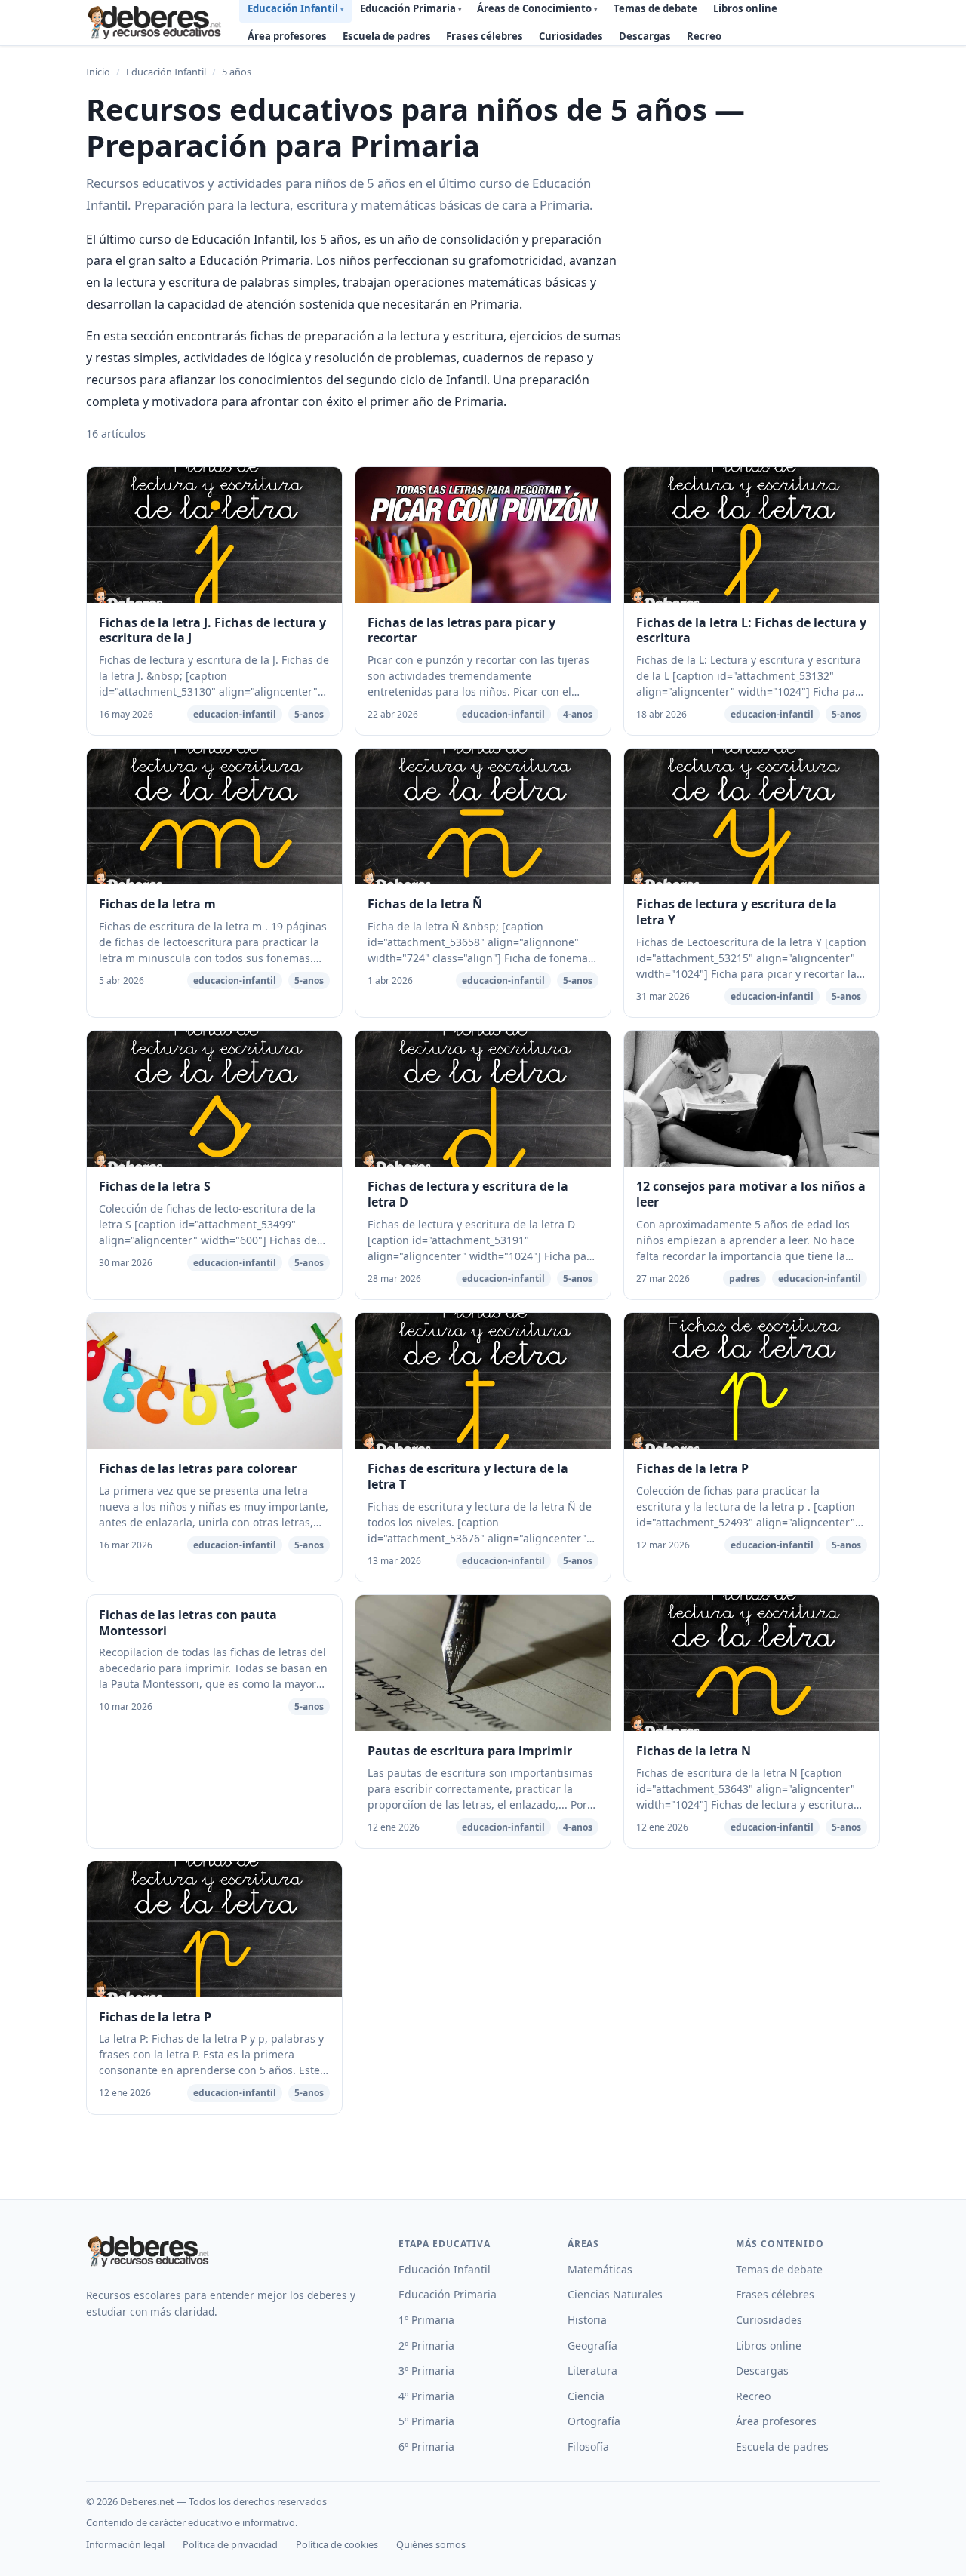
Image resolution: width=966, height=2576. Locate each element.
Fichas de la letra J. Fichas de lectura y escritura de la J (212, 630)
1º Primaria (426, 2320)
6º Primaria (426, 2447)
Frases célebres (485, 36)
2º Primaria (426, 2345)
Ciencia (586, 2396)
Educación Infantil (166, 72)
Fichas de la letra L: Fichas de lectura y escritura (751, 630)
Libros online (769, 2345)
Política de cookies (337, 2544)
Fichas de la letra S (155, 1186)
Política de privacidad (230, 2544)
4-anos (578, 714)
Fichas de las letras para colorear (198, 1468)
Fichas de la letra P (692, 1468)
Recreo (704, 36)
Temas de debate (779, 2269)
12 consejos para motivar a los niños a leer (751, 1194)
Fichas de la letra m (157, 904)
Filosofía (588, 2447)
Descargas (645, 36)
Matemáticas (600, 2269)
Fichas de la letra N (694, 1751)
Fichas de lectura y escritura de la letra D (468, 1194)
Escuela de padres (387, 36)
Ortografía (594, 2421)
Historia (587, 2320)
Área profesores (287, 36)
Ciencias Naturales (615, 2294)
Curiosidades (571, 36)
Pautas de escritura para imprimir (470, 1751)
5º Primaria (426, 2421)
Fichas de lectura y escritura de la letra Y (737, 912)
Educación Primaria (448, 2294)
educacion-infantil (235, 714)
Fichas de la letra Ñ (425, 904)
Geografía (592, 2345)
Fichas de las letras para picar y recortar (461, 630)
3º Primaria (426, 2370)
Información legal (125, 2544)
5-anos (309, 714)
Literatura (592, 2370)
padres (744, 1279)
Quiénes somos (431, 2544)
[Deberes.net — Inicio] (157, 23)
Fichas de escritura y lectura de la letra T (468, 1476)
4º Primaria (426, 2396)
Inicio (98, 72)
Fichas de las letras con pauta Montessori (188, 1623)
